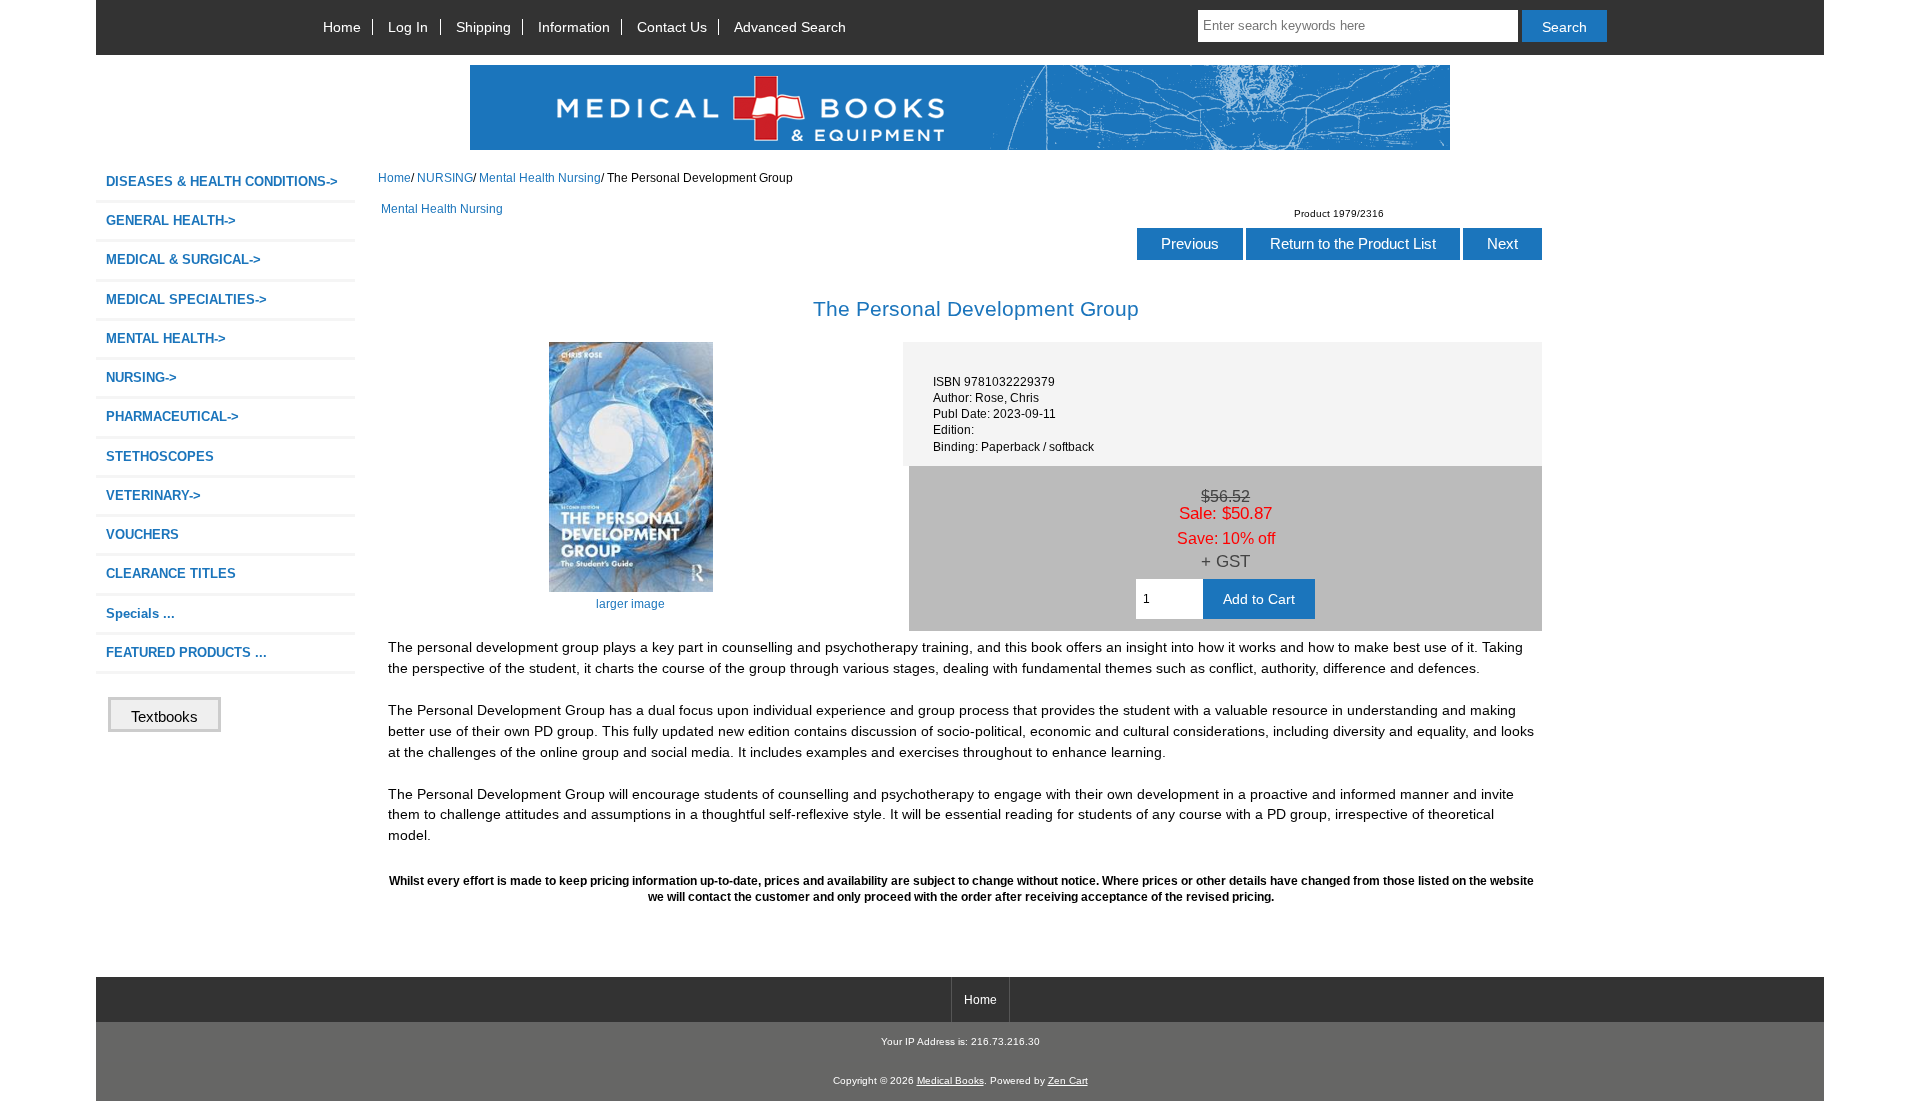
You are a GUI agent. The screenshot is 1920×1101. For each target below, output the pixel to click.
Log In (408, 27)
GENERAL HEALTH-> (171, 220)
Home (342, 27)
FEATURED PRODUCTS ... (186, 652)
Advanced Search (790, 27)
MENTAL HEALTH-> (166, 338)
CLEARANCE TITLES (171, 573)
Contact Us (672, 27)
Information (574, 27)
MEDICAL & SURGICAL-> (183, 259)
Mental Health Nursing (540, 177)
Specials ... (140, 613)
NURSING (445, 177)
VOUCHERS (142, 534)
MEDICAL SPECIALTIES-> (186, 299)
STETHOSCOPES (160, 456)
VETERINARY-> (153, 495)
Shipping (483, 27)
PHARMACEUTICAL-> (172, 416)
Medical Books (950, 1080)
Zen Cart (1068, 1080)
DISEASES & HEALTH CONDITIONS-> (222, 181)
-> (141, 377)
